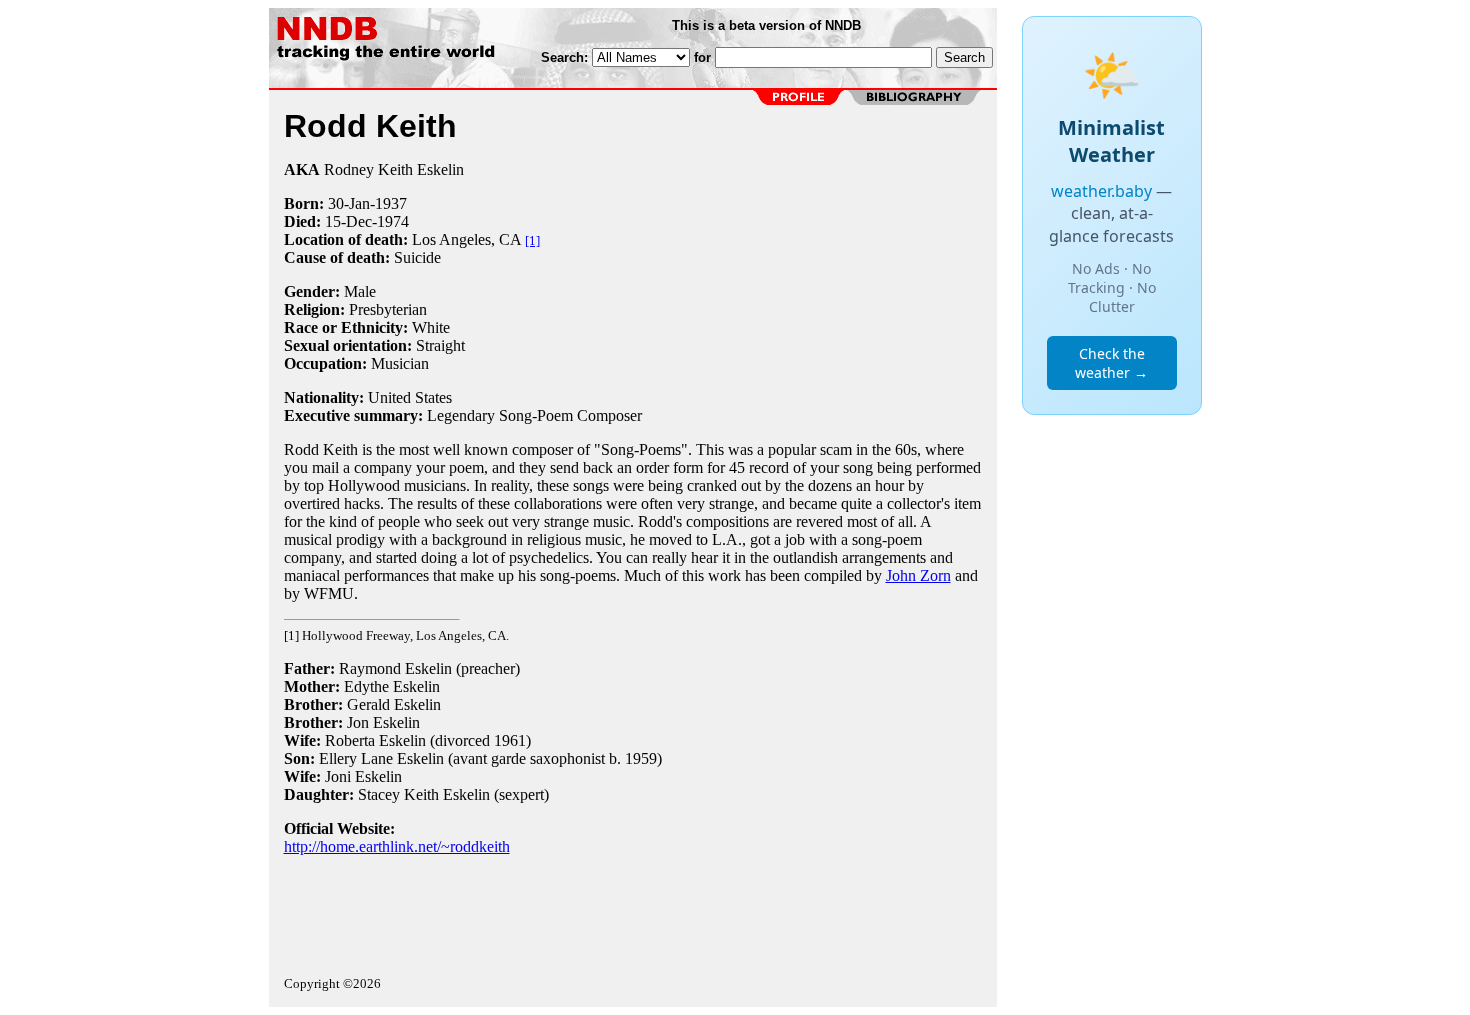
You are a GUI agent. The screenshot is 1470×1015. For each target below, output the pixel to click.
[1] (532, 240)
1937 (391, 203)
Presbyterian (388, 309)
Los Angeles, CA (466, 239)
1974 (393, 221)
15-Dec (348, 221)
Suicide (417, 257)
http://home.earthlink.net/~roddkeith (397, 846)
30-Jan (349, 203)
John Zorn (918, 575)
